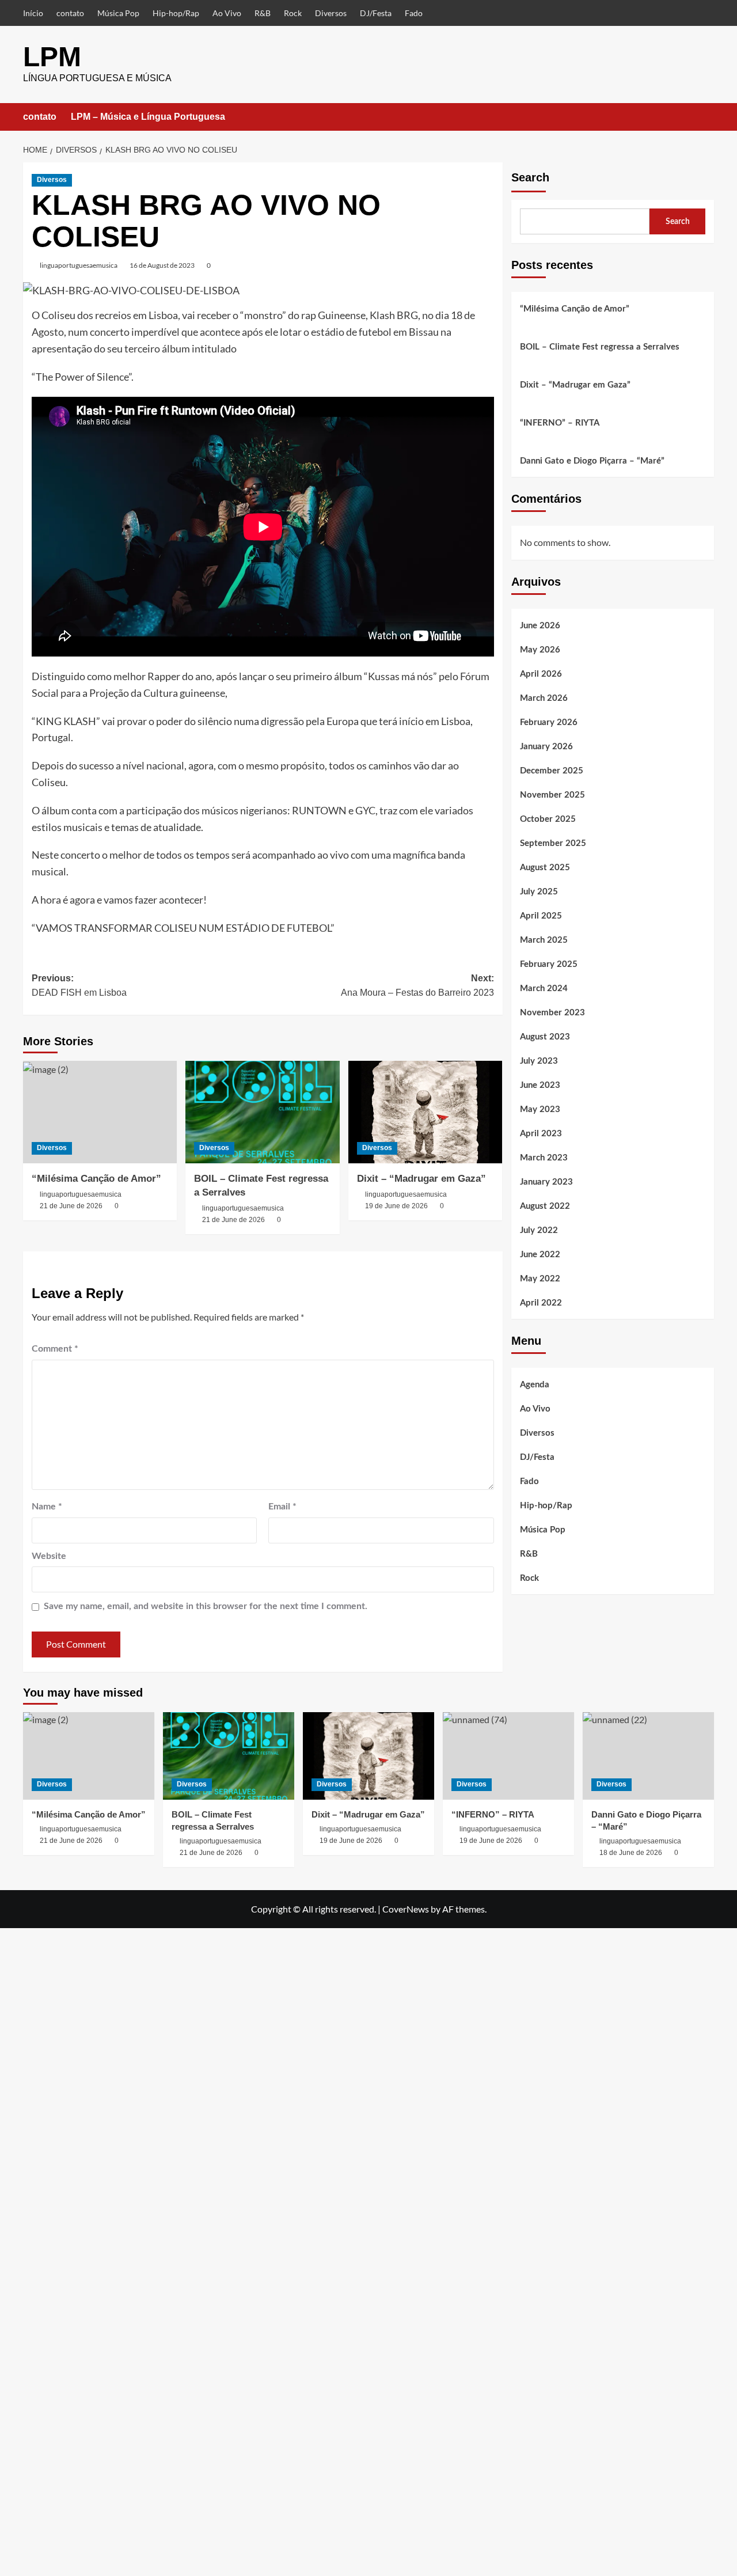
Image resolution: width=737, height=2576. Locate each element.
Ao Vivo (227, 13)
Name (47, 1507)
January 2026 (546, 747)
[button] (707, 117)
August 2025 (545, 868)
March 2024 (544, 989)
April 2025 (541, 916)
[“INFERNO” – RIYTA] (508, 1756)
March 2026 (544, 698)
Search (530, 177)
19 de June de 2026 (396, 1206)
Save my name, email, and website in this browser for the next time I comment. (206, 1606)
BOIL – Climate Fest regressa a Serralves (600, 347)
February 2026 (549, 722)
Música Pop (118, 13)
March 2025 (544, 940)
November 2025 (552, 795)
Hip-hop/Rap (176, 13)
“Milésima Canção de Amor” (96, 1179)
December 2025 (552, 771)
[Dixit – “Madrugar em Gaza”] (425, 1112)
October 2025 (548, 819)
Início (33, 13)
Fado (414, 13)
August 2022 (545, 1206)
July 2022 (539, 1230)
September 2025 (553, 843)
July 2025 (539, 892)
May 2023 (540, 1109)
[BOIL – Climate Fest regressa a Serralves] (262, 1112)
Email (282, 1507)
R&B (263, 13)
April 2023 (541, 1134)
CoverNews (406, 1909)
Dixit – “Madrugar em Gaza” (421, 1179)
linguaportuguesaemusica (79, 265)
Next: (417, 986)
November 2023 (552, 1013)
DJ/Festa (376, 13)
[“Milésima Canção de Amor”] (100, 1112)
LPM (52, 57)
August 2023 (545, 1037)
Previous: (79, 986)
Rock (293, 13)
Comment (55, 1349)
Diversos (331, 13)
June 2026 (540, 626)
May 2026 (540, 650)
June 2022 (540, 1255)
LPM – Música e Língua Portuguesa (148, 117)
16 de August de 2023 (162, 265)
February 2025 (549, 964)
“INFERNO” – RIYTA (560, 423)
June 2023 (540, 1085)
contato (70, 13)
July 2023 (539, 1061)
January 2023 (546, 1182)
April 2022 (541, 1303)
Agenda (535, 1385)
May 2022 (540, 1279)
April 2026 (541, 674)
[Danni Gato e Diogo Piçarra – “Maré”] (648, 1756)
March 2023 (544, 1158)
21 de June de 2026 (71, 1206)
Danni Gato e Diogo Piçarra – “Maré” (592, 461)
